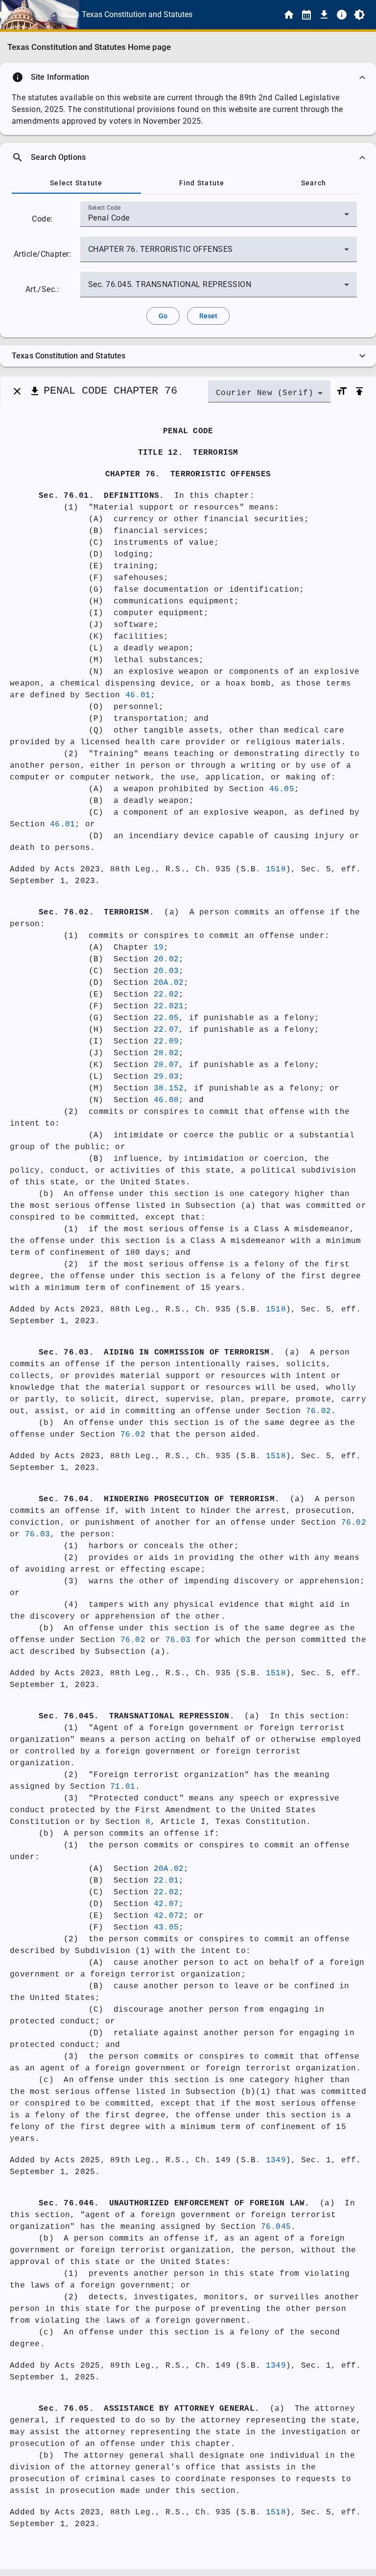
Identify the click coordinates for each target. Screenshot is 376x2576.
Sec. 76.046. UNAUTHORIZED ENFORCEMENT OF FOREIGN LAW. (174, 2203)
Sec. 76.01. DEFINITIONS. (101, 496)
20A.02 (169, 983)
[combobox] (219, 218)
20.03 (166, 971)
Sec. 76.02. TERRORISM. (96, 912)
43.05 (166, 1928)
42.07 (166, 1904)
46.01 (138, 695)
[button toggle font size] (342, 391)
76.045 (276, 2227)
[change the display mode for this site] (359, 15)
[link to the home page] (289, 15)
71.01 (123, 1787)
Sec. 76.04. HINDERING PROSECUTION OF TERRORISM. (159, 1499)
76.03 (37, 1534)
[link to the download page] (324, 15)
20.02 (166, 959)
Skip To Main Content (236, 15)
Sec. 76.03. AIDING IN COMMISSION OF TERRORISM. (157, 1353)
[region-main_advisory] (188, 77)
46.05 (282, 789)
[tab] (76, 183)
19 (159, 948)
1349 (276, 2160)
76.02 (318, 1411)
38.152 (169, 1088)
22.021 (169, 1006)
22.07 (166, 1030)
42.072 (169, 1916)
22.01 (166, 1881)
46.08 (166, 1100)
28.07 (166, 1065)
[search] (188, 157)
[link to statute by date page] (306, 15)
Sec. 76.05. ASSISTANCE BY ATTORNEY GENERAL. (149, 2409)
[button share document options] (35, 391)
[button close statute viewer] (17, 391)
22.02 (166, 995)
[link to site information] (342, 15)
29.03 (166, 1077)
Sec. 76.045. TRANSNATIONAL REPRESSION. (137, 1716)
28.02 (166, 1053)
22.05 (166, 1018)
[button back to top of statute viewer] (359, 391)
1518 (276, 869)
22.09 (166, 1042)
